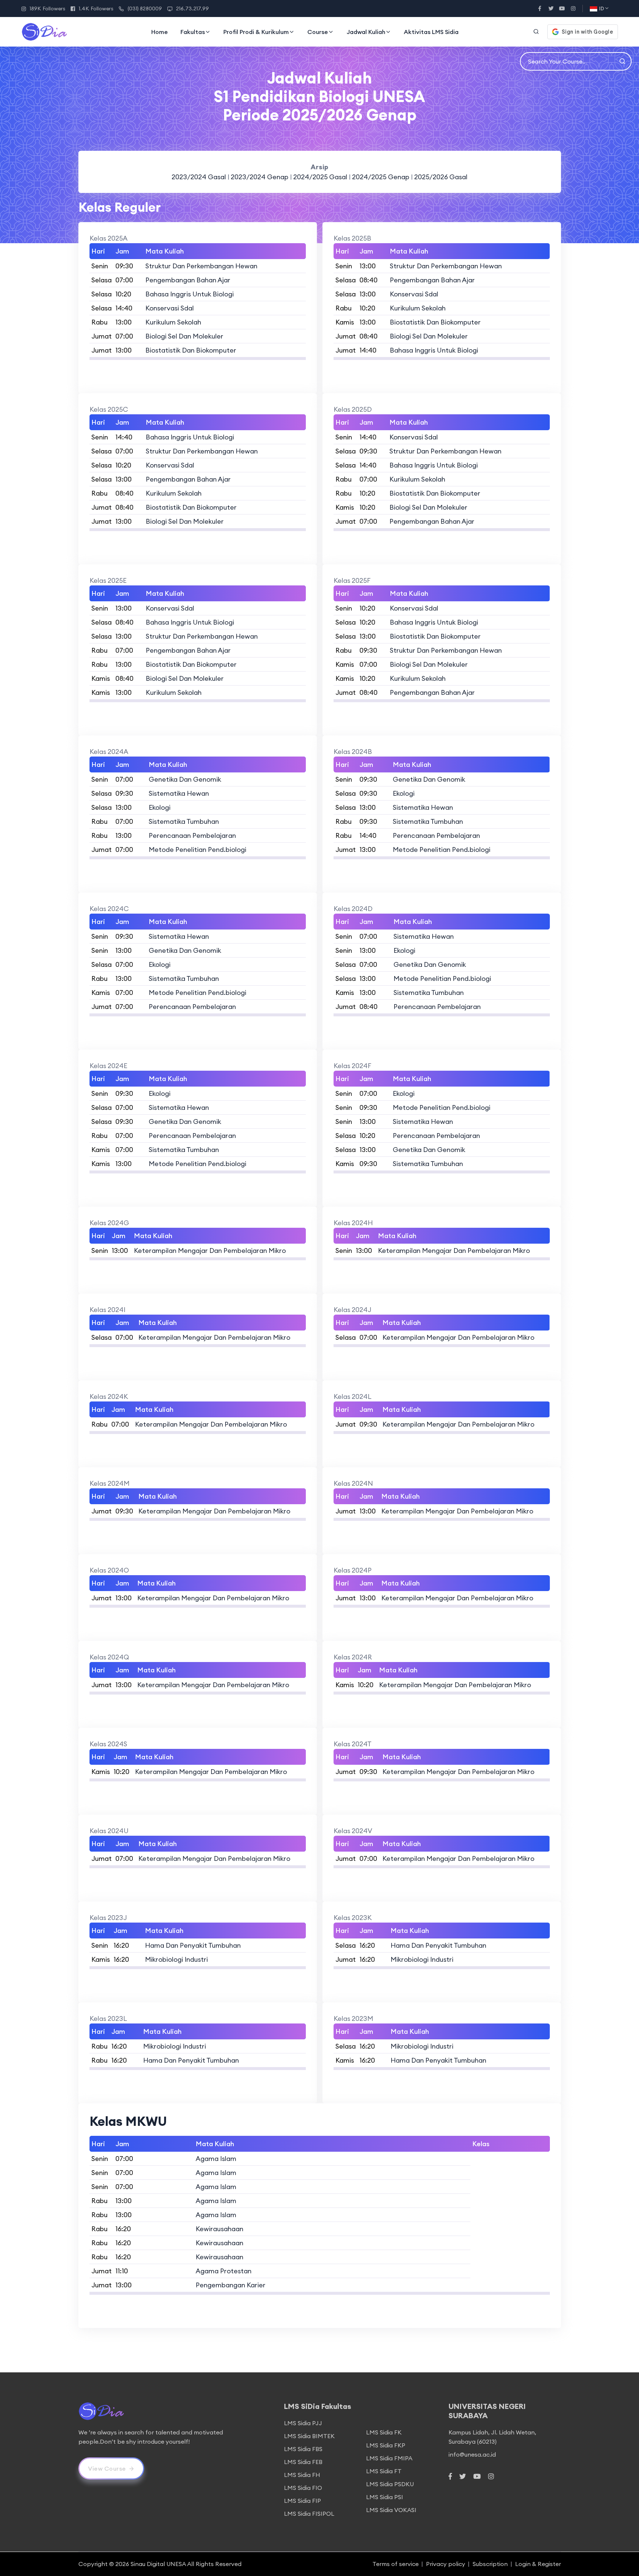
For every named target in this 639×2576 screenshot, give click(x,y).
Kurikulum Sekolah (173, 322)
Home (160, 32)
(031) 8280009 (145, 9)
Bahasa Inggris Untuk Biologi (190, 294)
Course (318, 32)
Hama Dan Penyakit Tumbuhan (193, 1945)
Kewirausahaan (219, 2229)
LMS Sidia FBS (303, 2449)
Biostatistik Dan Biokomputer (191, 350)
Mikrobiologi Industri (176, 1959)
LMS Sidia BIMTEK (309, 2436)
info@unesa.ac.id (472, 2454)
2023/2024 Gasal (199, 177)
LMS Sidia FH (302, 2475)
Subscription (490, 2564)
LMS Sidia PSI (385, 2497)
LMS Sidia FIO (303, 2488)
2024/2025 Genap (381, 177)
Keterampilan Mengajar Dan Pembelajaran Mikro (210, 1250)
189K (48, 9)
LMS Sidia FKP (386, 2445)
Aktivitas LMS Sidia (431, 32)
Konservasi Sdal (170, 308)
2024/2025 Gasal (320, 177)
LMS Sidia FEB (303, 2462)
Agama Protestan (224, 2271)
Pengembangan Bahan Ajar (188, 280)
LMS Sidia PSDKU (390, 2484)
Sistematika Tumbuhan (184, 821)
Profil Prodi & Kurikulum (256, 32)
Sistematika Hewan (179, 793)
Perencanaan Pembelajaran (192, 835)
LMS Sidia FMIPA (389, 2458)
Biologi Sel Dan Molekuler (184, 336)
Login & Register (538, 2564)
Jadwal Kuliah (366, 32)
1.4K (96, 9)
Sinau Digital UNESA (158, 2564)
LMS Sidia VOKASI (391, 2510)
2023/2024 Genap (260, 177)
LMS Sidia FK (384, 2432)
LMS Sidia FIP (302, 2501)
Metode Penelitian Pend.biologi (197, 849)
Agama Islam (216, 2159)
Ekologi (160, 807)
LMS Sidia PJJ (303, 2423)
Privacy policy (446, 2564)
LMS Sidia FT (384, 2471)
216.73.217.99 (192, 9)
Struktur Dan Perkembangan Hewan (201, 266)
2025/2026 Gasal (441, 177)
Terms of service (395, 2564)
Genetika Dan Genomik (185, 779)
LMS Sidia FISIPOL (309, 2514)
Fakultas (193, 32)
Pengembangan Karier (231, 2285)
